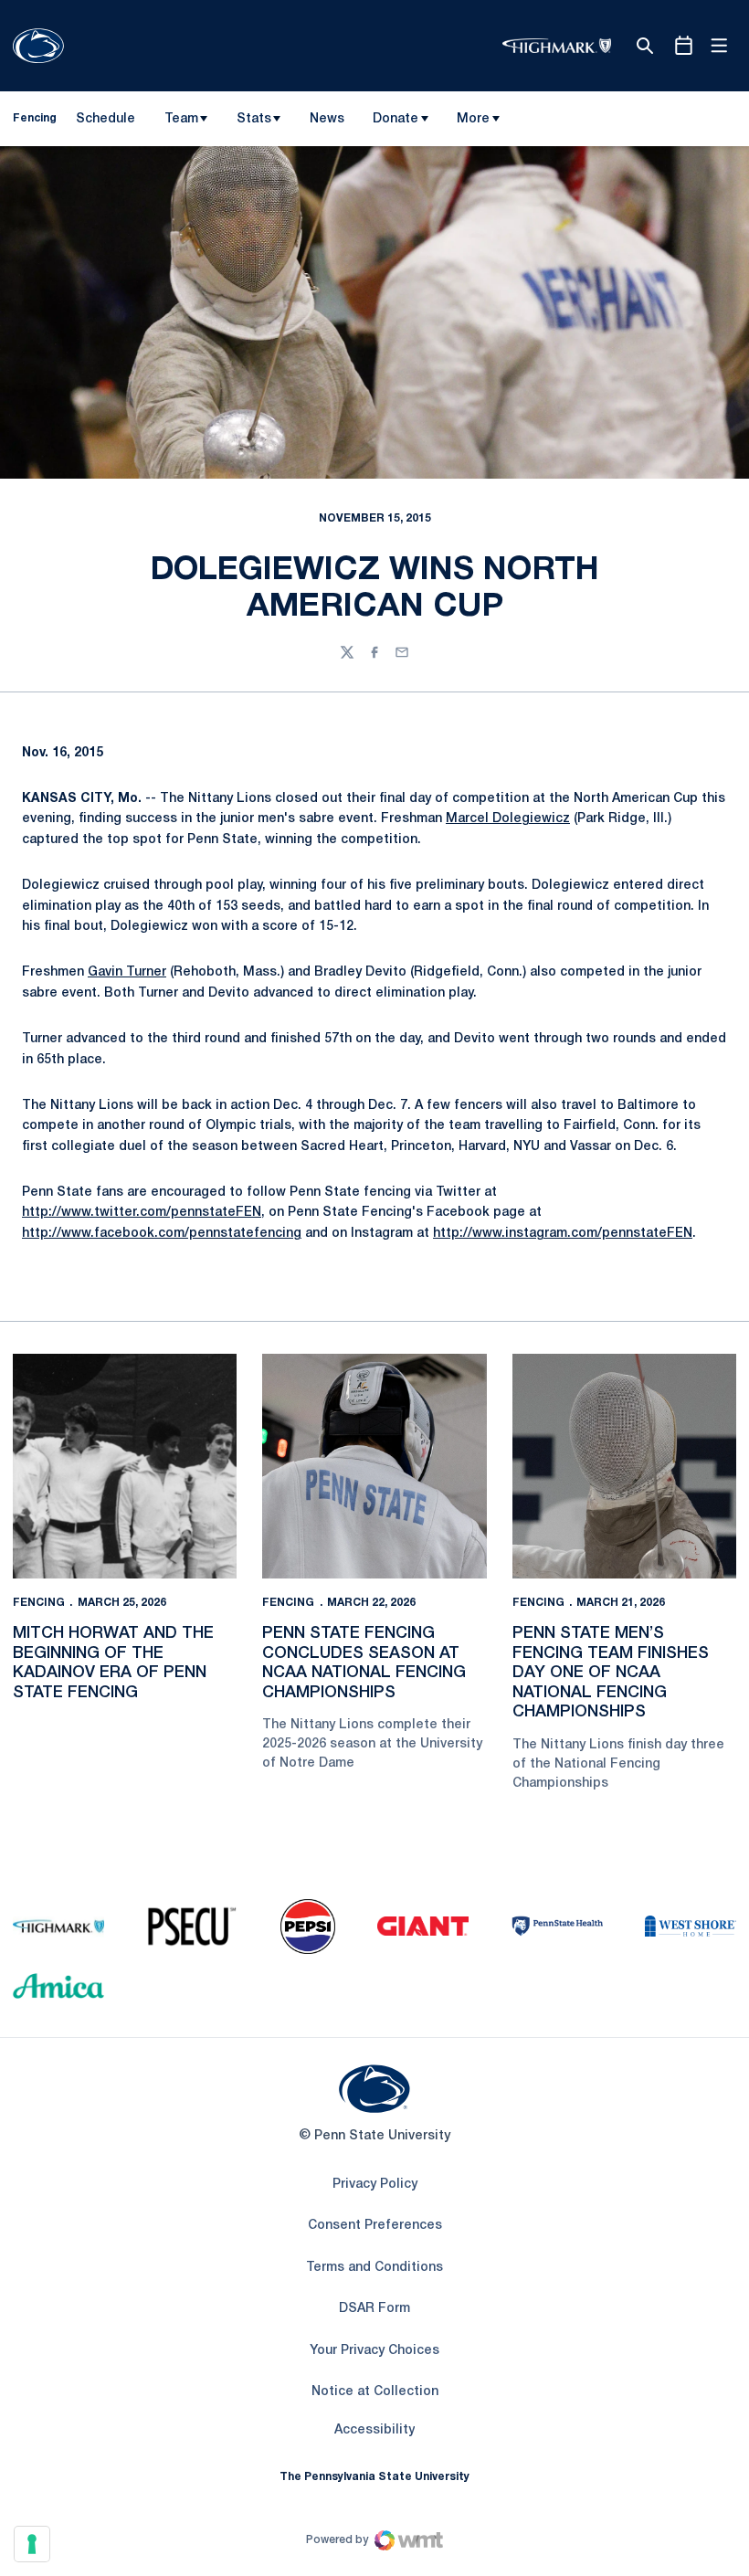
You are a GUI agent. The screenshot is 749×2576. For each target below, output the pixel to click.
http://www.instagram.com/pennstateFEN (563, 1234)
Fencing (39, 1603)
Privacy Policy (375, 2185)
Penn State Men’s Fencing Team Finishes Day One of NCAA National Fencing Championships (611, 1673)
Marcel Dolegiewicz (508, 819)
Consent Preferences (375, 2226)
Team (181, 119)
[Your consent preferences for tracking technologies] (32, 2544)
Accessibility (374, 2430)
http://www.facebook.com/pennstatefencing (162, 1234)
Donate (396, 119)
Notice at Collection (375, 2392)
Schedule (105, 119)
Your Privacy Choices (374, 2351)
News (327, 119)
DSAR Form (374, 2309)
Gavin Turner (127, 972)
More (473, 119)
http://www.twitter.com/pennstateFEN (142, 1213)
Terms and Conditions (374, 2268)
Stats (254, 119)
